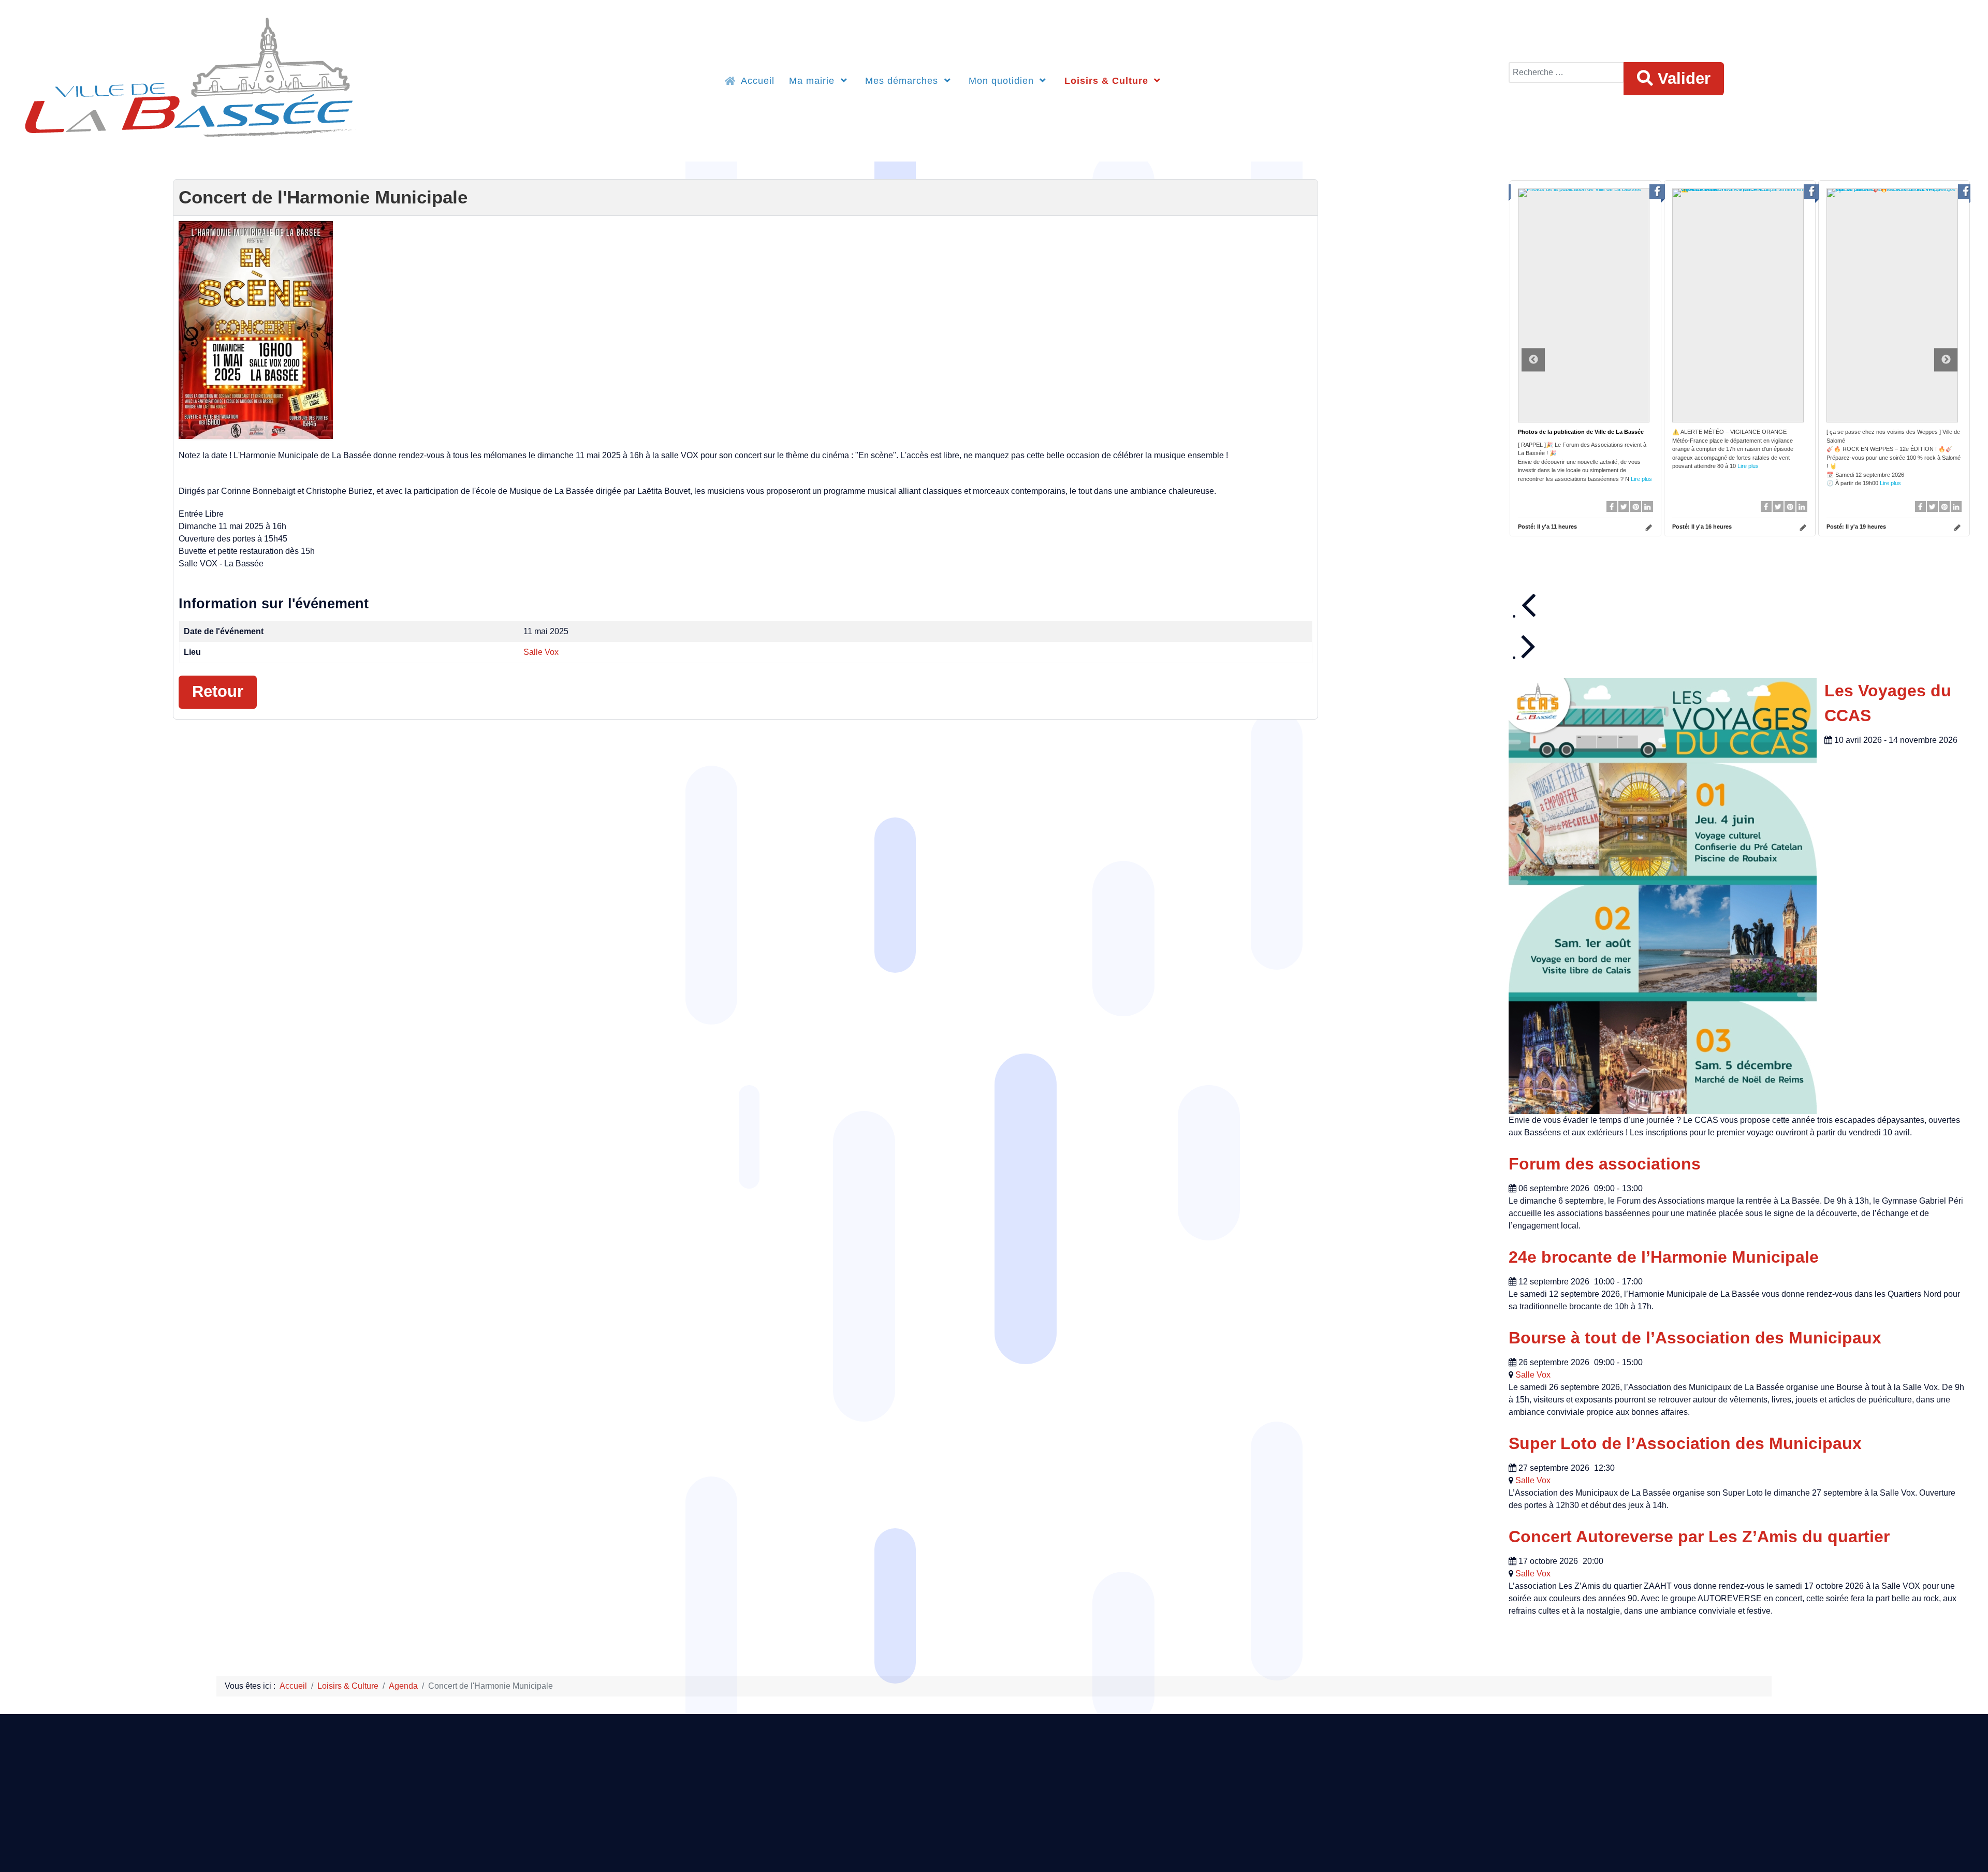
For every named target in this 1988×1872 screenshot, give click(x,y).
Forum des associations (1605, 1164)
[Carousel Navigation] (1746, 624)
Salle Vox (541, 652)
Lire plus (1641, 479)
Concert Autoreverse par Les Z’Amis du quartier (1699, 1537)
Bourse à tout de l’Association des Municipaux (1695, 1338)
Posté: (1547, 526)
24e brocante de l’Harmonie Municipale (1664, 1257)
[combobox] (1566, 72)
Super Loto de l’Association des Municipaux (1685, 1443)
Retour (218, 691)
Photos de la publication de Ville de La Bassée (1581, 432)
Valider (1682, 78)
